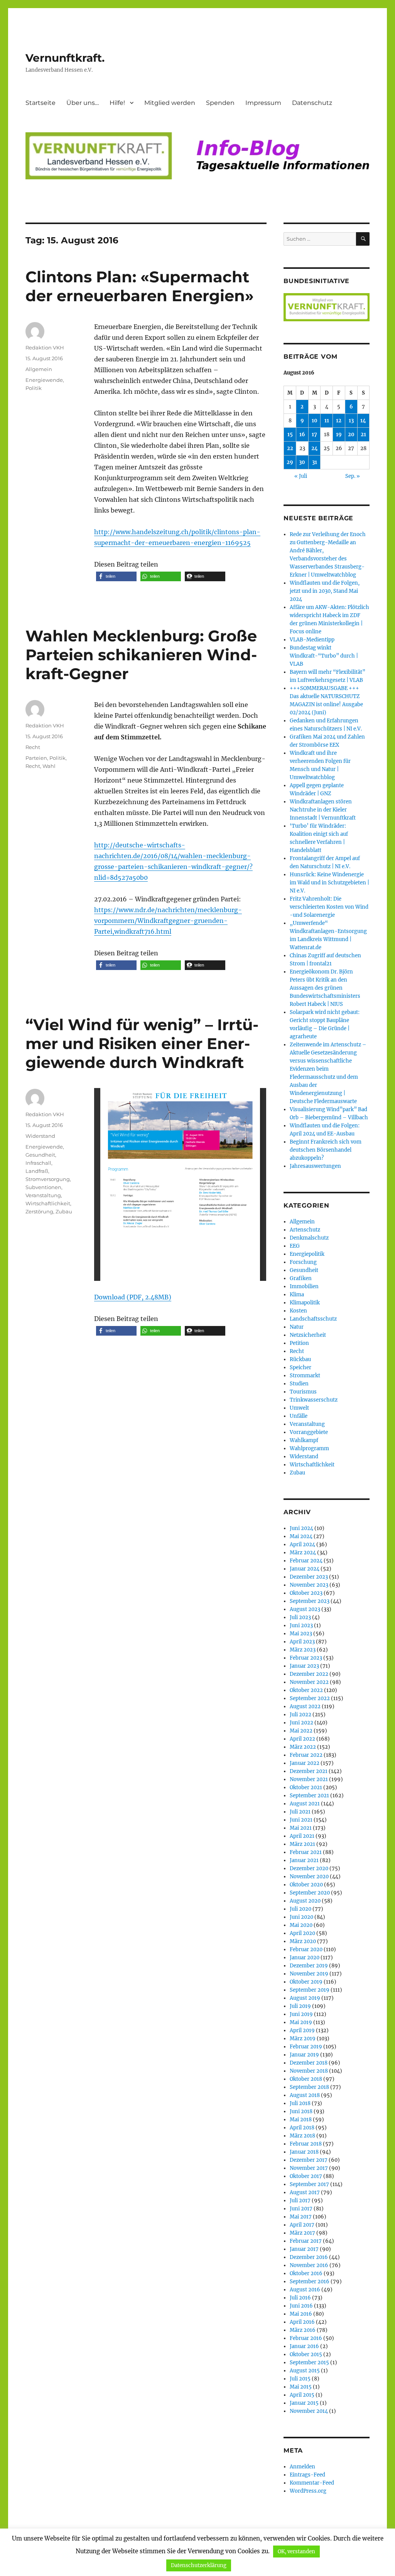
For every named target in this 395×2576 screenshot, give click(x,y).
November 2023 (309, 1585)
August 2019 (305, 1998)
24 (315, 448)
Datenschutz (312, 103)
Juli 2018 (300, 2103)
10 (315, 421)
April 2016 (302, 2322)
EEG (295, 1246)
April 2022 (302, 1739)
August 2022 (305, 1706)
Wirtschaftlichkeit (48, 1203)
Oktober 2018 (306, 2079)
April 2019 (302, 2030)
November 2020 (309, 1877)
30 (302, 462)
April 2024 (302, 1544)
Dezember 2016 (309, 2257)
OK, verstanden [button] (296, 2552)
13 (351, 421)
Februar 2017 (306, 2241)
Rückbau (300, 1359)
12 (339, 421)
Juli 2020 (300, 1909)
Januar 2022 (305, 1763)
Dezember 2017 (309, 2160)
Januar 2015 (304, 2403)
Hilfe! (117, 103)
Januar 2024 (305, 1569)
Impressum (263, 103)
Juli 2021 (300, 1812)
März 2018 (302, 2136)
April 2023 (302, 1642)
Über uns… (83, 103)
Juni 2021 (301, 1820)
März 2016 (303, 2330)
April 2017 (302, 2225)
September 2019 (310, 1990)
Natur (297, 1327)
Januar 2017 (304, 2249)
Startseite (41, 103)
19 (339, 434)
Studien (299, 1384)
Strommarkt (305, 1376)
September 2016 (310, 2282)
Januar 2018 (304, 2152)
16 (302, 434)
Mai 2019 (301, 2022)
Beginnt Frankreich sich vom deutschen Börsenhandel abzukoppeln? (326, 1150)
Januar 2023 (304, 1666)
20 (351, 434)
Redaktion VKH (45, 348)
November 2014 (309, 2411)
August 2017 (305, 2192)
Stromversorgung (48, 1179)
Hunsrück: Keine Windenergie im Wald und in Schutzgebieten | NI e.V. (329, 883)
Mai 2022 (301, 1731)
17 (314, 434)
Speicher (300, 1367)
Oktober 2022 (306, 1690)
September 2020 (310, 1893)
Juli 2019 (300, 2006)
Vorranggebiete (309, 1432)
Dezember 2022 (309, 1674)
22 (290, 448)
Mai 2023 (301, 1634)
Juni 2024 (301, 1528)
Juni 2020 (301, 1917)
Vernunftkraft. (65, 58)
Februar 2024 (306, 1561)
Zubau (64, 1211)
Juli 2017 (300, 2201)
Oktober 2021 (306, 1787)
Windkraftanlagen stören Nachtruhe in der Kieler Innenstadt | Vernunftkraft (323, 810)
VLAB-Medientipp (312, 640)
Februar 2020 (306, 1949)
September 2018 (309, 2087)
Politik (34, 388)
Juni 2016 (301, 2306)
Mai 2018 (301, 2120)
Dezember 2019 (309, 1966)
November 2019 (309, 1974)
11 (327, 421)
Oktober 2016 (306, 2273)
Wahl (49, 766)
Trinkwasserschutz (314, 1400)
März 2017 (302, 2233)
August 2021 (305, 1804)
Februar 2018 (306, 2144)
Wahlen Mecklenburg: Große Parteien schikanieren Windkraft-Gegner (141, 655)
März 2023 (303, 1650)
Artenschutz (305, 1230)
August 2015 (305, 2371)
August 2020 (305, 1901)
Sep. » (353, 476)
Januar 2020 (305, 1958)
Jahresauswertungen (315, 1166)
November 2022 (309, 1682)
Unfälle (299, 1416)
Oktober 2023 (306, 1593)
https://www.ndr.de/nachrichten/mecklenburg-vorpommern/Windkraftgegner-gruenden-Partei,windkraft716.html (168, 921)
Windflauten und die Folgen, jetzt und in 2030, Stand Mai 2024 (325, 591)
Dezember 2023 (309, 1577)
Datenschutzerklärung (199, 2565)
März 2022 (303, 1747)
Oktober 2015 (306, 2354)
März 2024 (303, 1553)
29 (290, 462)
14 (363, 421)
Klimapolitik (305, 1303)
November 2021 (309, 1779)
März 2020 (303, 1941)
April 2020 (302, 1933)
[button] (116, 576)
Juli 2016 (300, 2298)
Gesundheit (40, 1155)
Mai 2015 (301, 2387)
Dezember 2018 (309, 2063)
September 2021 (309, 1796)
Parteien (36, 758)
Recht (33, 747)
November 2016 (309, 2265)
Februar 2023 (306, 1658)
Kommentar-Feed (312, 2483)
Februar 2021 (306, 1852)
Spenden (220, 103)
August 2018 (305, 2095)
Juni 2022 (301, 1723)
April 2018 (302, 2128)
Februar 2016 (306, 2338)
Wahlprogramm (309, 1448)
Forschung (303, 1262)
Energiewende (44, 380)
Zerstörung (39, 1211)
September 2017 (309, 2184)
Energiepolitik (307, 1254)
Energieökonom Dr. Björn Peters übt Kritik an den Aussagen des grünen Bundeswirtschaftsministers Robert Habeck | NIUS (325, 988)
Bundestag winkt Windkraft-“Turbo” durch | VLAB (324, 656)
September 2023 (310, 1601)
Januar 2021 (304, 1860)
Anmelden (302, 2467)
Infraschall (38, 1163)
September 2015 (309, 2363)
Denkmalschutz (309, 1238)
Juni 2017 (301, 2209)
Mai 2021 (301, 1828)
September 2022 (310, 1698)
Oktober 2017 (306, 2176)
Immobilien (304, 1286)
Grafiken (301, 1278)
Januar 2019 (304, 2055)
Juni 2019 (301, 2014)
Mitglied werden (170, 103)
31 (315, 462)
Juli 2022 (300, 1715)
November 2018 (309, 2071)
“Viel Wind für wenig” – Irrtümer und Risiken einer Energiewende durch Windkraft (142, 1043)
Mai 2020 (301, 1925)
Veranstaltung (43, 1195)
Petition (299, 1343)
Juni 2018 (301, 2111)
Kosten (298, 1311)
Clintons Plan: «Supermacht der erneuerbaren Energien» (140, 286)
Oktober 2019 (306, 1982)
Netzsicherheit (308, 1335)
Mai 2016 (301, 2314)
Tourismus (303, 1392)
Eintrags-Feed (307, 2475)
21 (363, 434)
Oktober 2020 (306, 1885)
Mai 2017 (301, 2217)
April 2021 (302, 1836)
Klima (297, 1295)
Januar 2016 (304, 2346)
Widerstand (40, 1136)
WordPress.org (308, 2491)
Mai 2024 (301, 1536)
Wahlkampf (304, 1440)
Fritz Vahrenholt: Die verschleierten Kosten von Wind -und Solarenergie (329, 907)
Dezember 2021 (309, 1771)
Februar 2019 (306, 2047)
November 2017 (309, 2168)
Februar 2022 (306, 1755)
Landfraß (37, 1171)
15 (290, 434)
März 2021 (302, 1844)
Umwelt (299, 1408)
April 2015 (302, 2395)
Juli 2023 (300, 1617)
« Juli (301, 476)
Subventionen (43, 1187)
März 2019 (303, 2039)
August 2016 (305, 2290)
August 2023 (305, 1609)
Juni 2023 (301, 1625)
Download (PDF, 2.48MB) (133, 1297)
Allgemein (39, 369)
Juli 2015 (300, 2379)
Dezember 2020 (309, 1868)
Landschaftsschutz (313, 1319)
